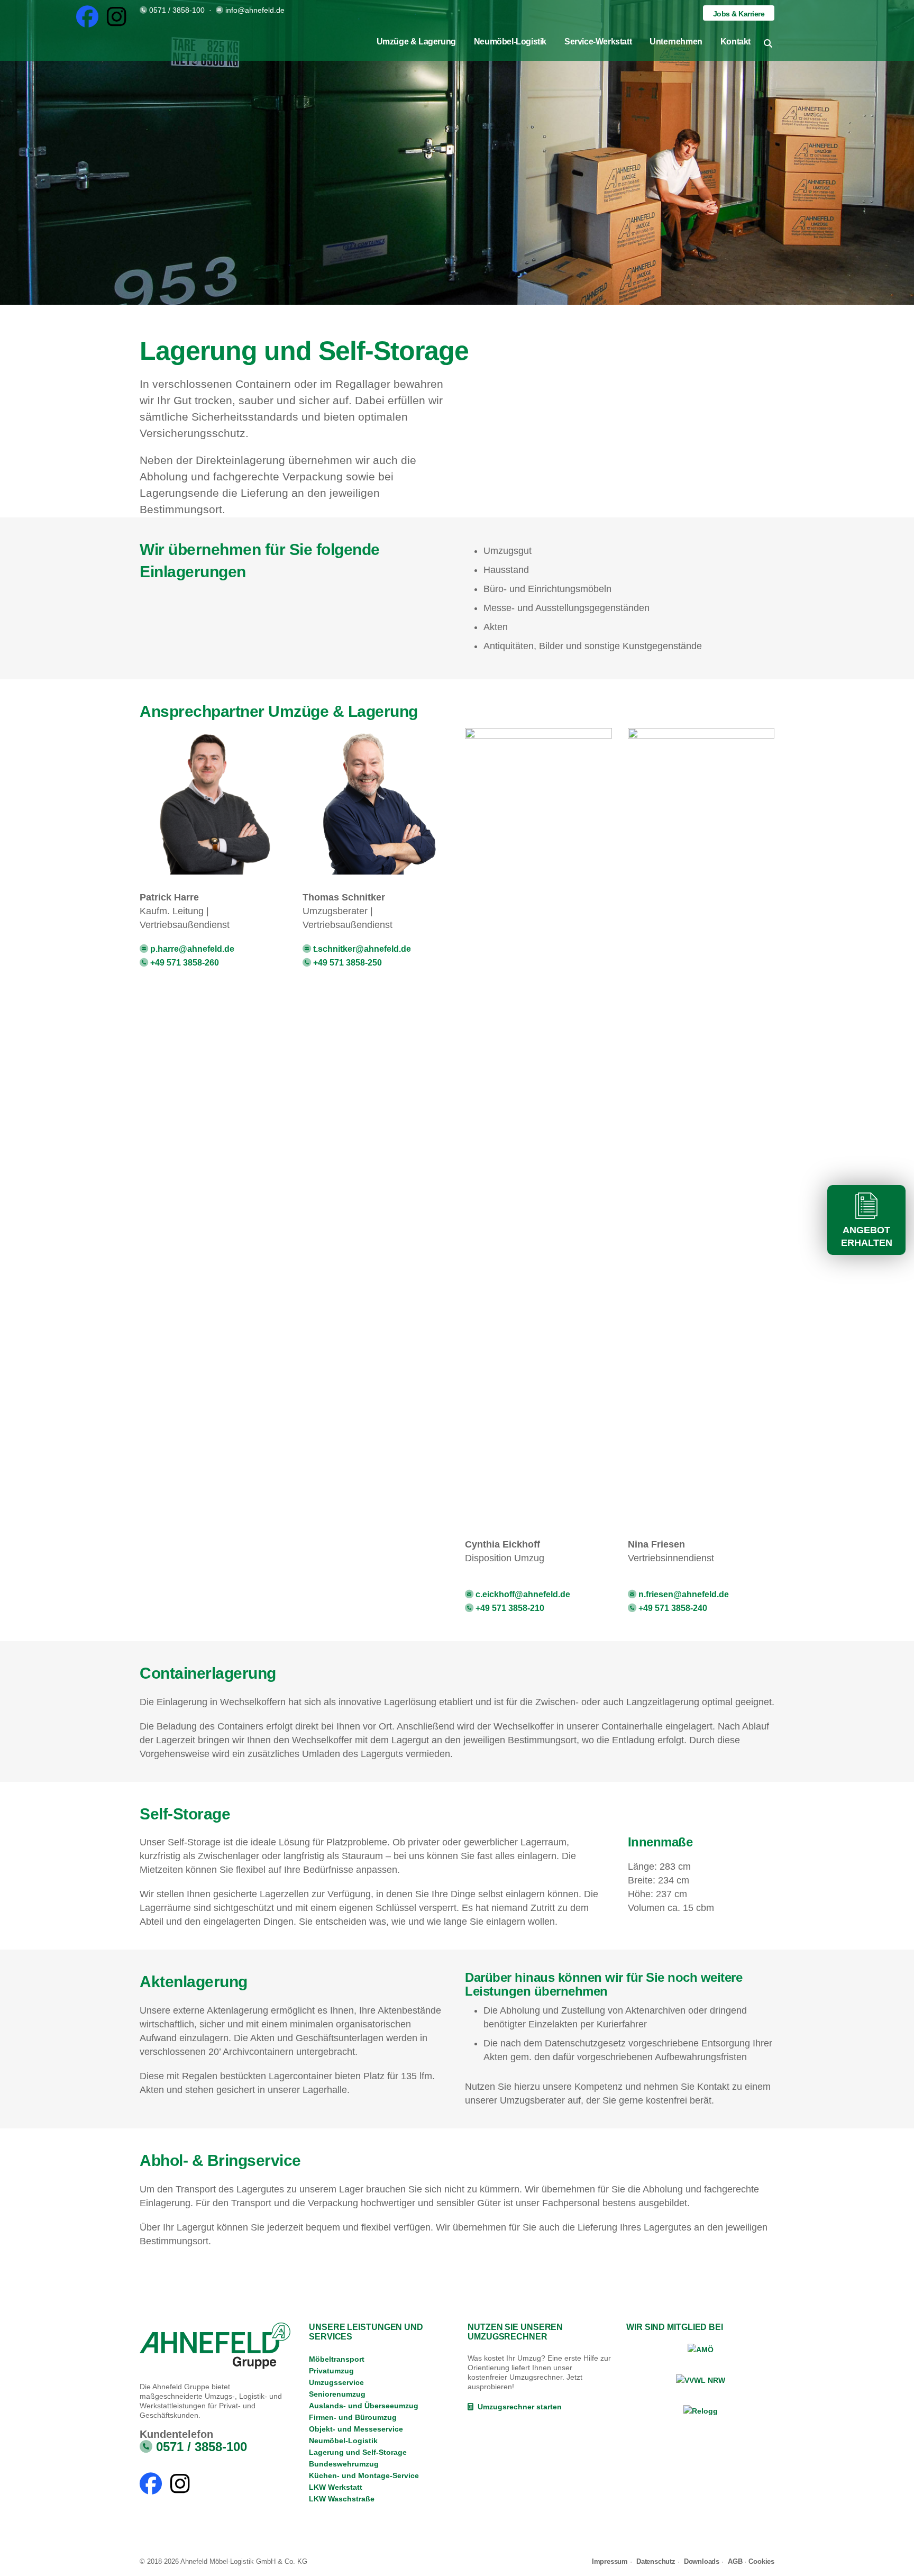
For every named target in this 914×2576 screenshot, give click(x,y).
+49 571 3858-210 (509, 1608)
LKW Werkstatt (336, 2487)
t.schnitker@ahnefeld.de (361, 949)
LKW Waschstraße (342, 2499)
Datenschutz (656, 2561)
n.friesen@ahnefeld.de (683, 1594)
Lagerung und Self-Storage (358, 2452)
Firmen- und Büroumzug (353, 2417)
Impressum (610, 2561)
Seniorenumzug (337, 2394)
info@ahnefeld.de (255, 10)
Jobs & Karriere (739, 14)
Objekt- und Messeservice (356, 2429)
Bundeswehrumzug (344, 2464)
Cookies (761, 2561)
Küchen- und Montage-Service (364, 2475)
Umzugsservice (336, 2382)
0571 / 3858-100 (177, 10)
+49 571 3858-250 (346, 962)
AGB (735, 2561)
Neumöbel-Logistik (343, 2441)
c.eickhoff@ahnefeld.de (522, 1594)
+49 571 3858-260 (184, 962)
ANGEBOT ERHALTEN (867, 1236)
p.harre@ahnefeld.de (191, 949)
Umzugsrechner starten (518, 2407)
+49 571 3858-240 (672, 1608)
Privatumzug (331, 2371)
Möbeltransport (337, 2359)
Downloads (702, 2561)
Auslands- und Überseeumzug (364, 2406)
